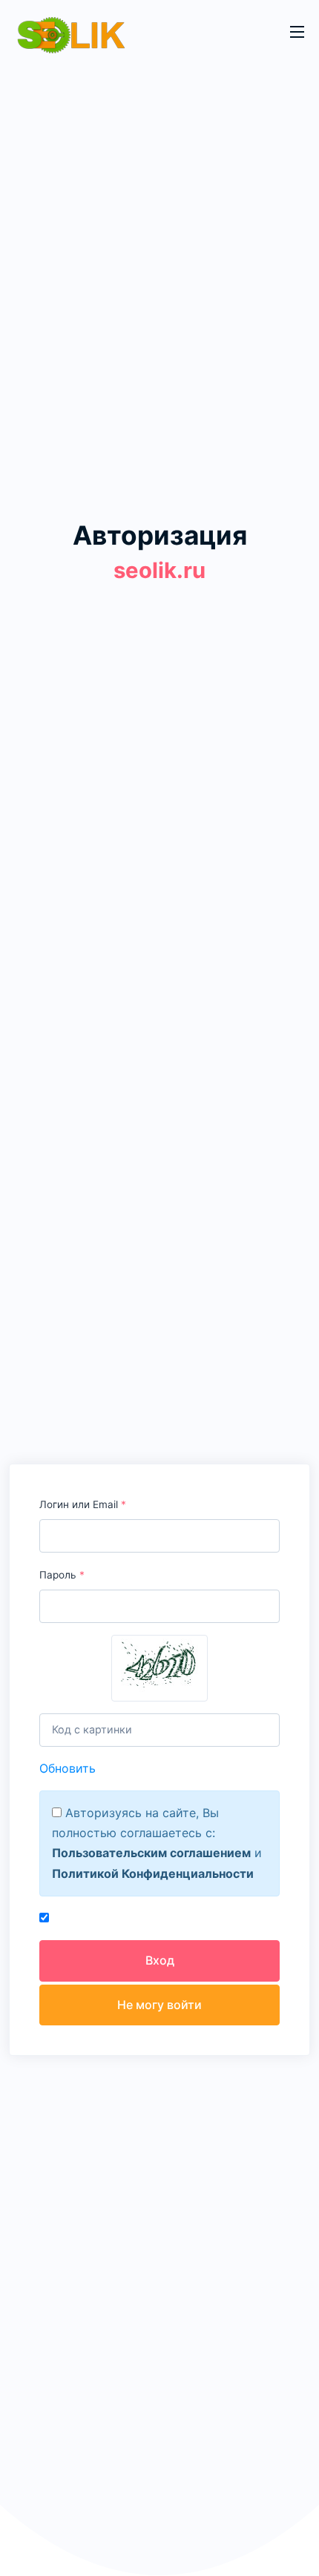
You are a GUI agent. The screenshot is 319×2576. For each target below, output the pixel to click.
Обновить (68, 1768)
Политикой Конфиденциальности (153, 1873)
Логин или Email (83, 1504)
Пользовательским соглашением (151, 1853)
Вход (160, 1960)
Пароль (62, 1575)
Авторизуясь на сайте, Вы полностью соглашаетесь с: (135, 1823)
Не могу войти (159, 2005)
